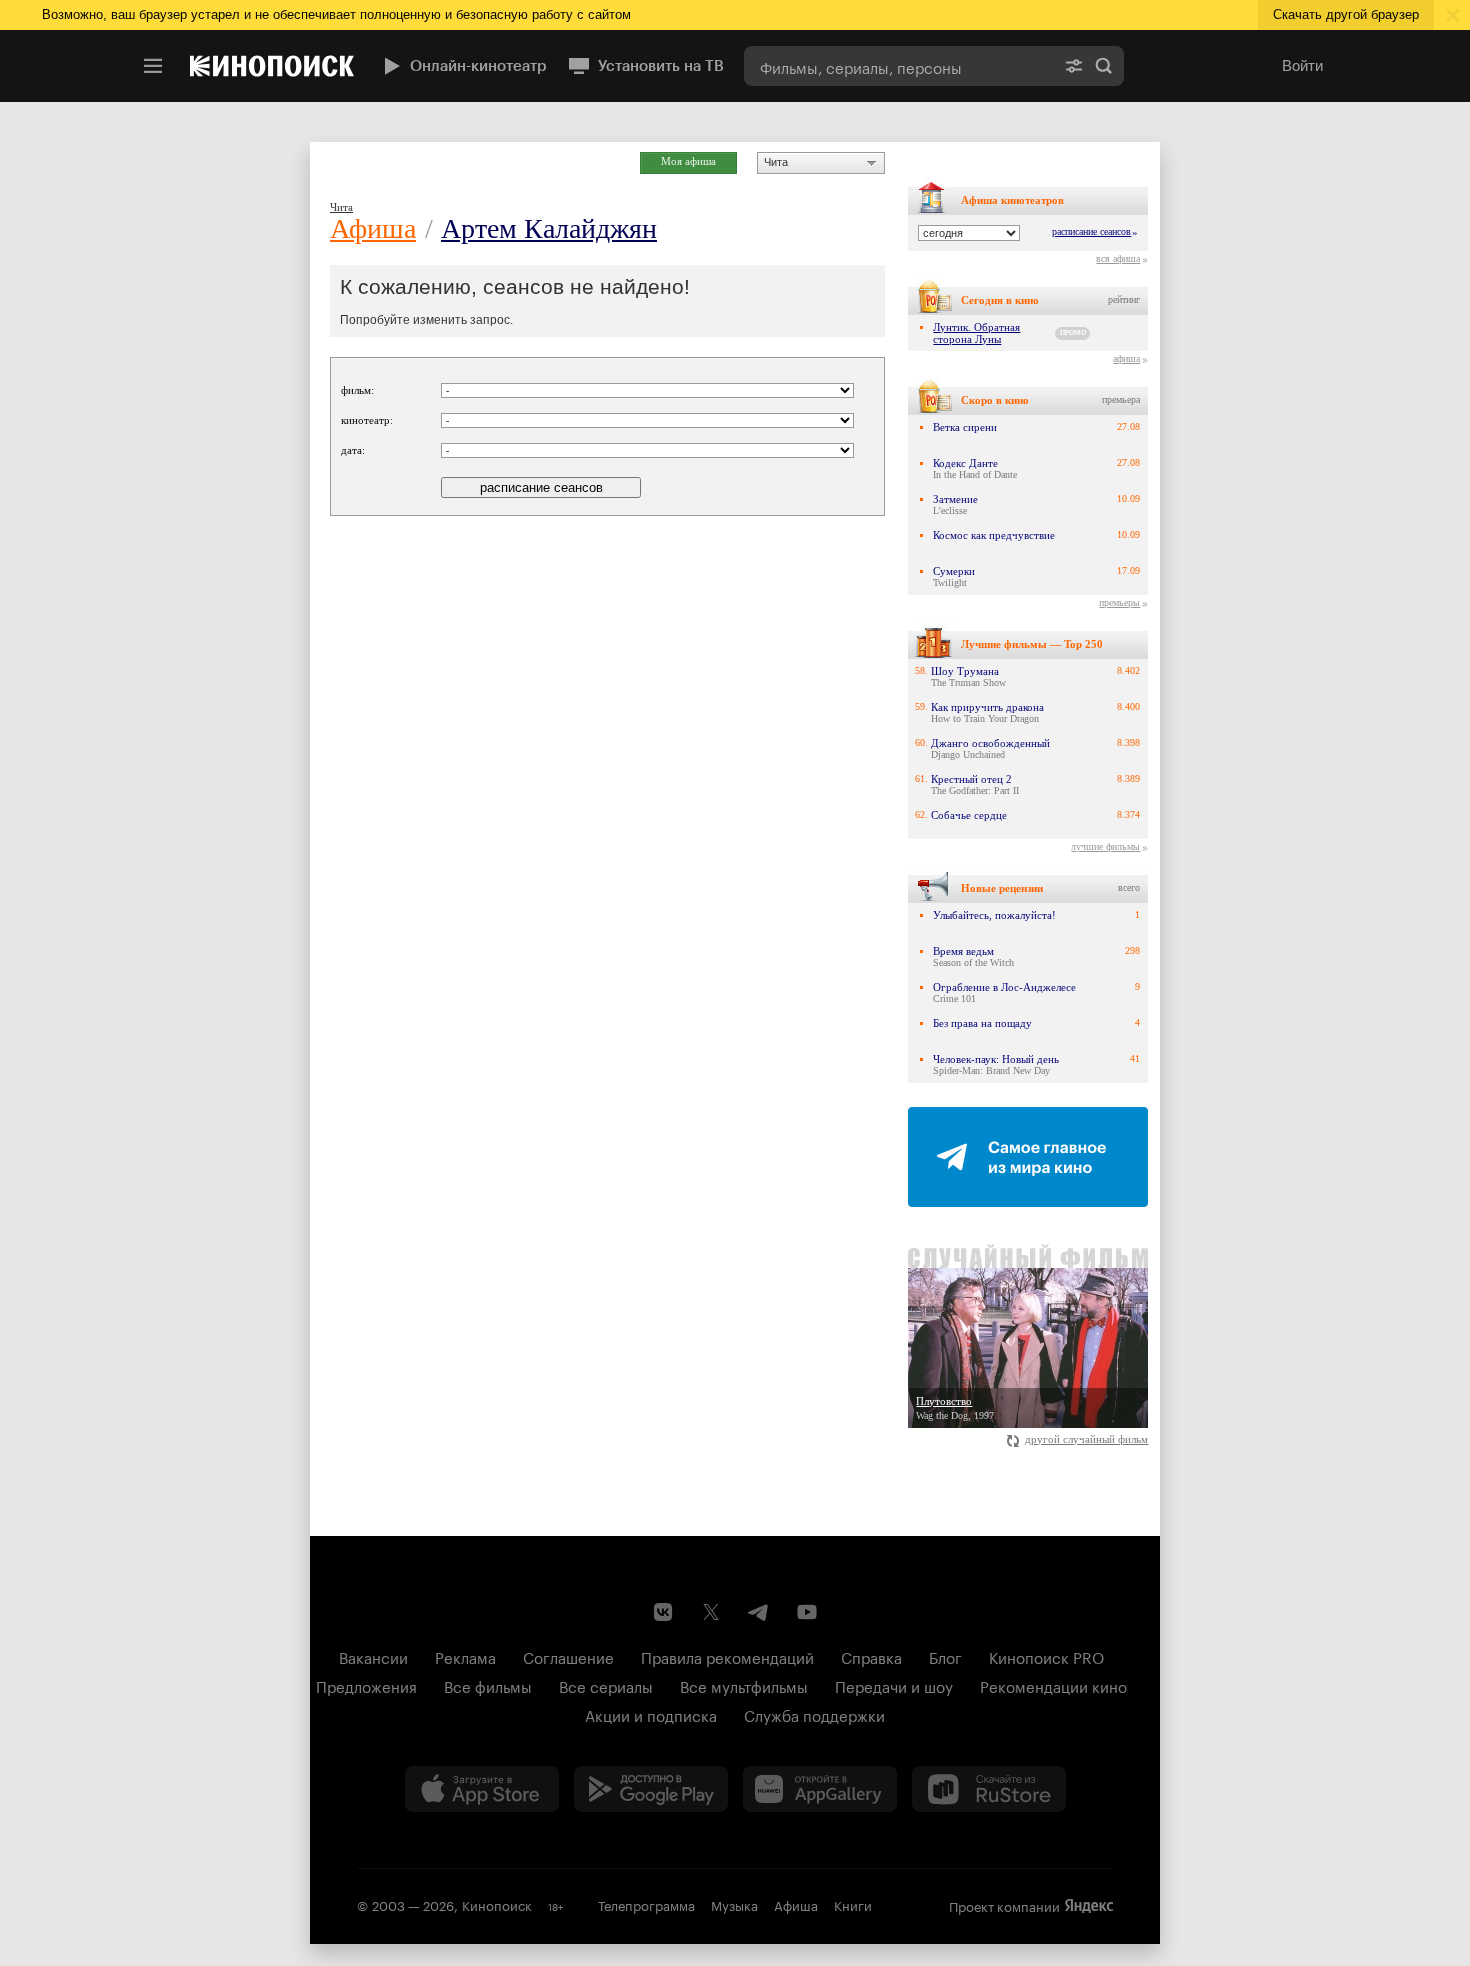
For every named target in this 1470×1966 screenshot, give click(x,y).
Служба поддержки (814, 1714)
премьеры (1119, 602)
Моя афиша (688, 161)
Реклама (465, 1656)
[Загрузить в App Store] (482, 1789)
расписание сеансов (1091, 231)
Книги (853, 1904)
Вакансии (373, 1656)
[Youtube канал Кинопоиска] (807, 1612)
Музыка (734, 1904)
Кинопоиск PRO (1046, 1656)
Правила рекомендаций (727, 1656)
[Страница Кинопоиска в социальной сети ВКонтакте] (663, 1612)
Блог (945, 1656)
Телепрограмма (646, 1904)
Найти (1104, 66)
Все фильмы (488, 1685)
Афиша (373, 228)
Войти (1302, 65)
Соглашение (568, 1656)
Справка (871, 1656)
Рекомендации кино (1053, 1685)
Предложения (366, 1685)
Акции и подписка (651, 1714)
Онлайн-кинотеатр (478, 66)
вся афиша (1118, 258)
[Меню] (153, 66)
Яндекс (1089, 1906)
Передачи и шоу (894, 1685)
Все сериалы (606, 1685)
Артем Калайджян (549, 228)
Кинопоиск (497, 1904)
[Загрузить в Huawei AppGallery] (820, 1789)
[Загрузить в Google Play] (651, 1789)
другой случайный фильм (1086, 1439)
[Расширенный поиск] (1074, 66)
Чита (776, 162)
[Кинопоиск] (272, 66)
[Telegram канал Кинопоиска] (759, 1612)
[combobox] (899, 66)
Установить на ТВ (661, 66)
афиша (1126, 358)
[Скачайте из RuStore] (989, 1789)
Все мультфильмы (744, 1685)
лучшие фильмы (1105, 846)
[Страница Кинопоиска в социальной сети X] (711, 1612)
